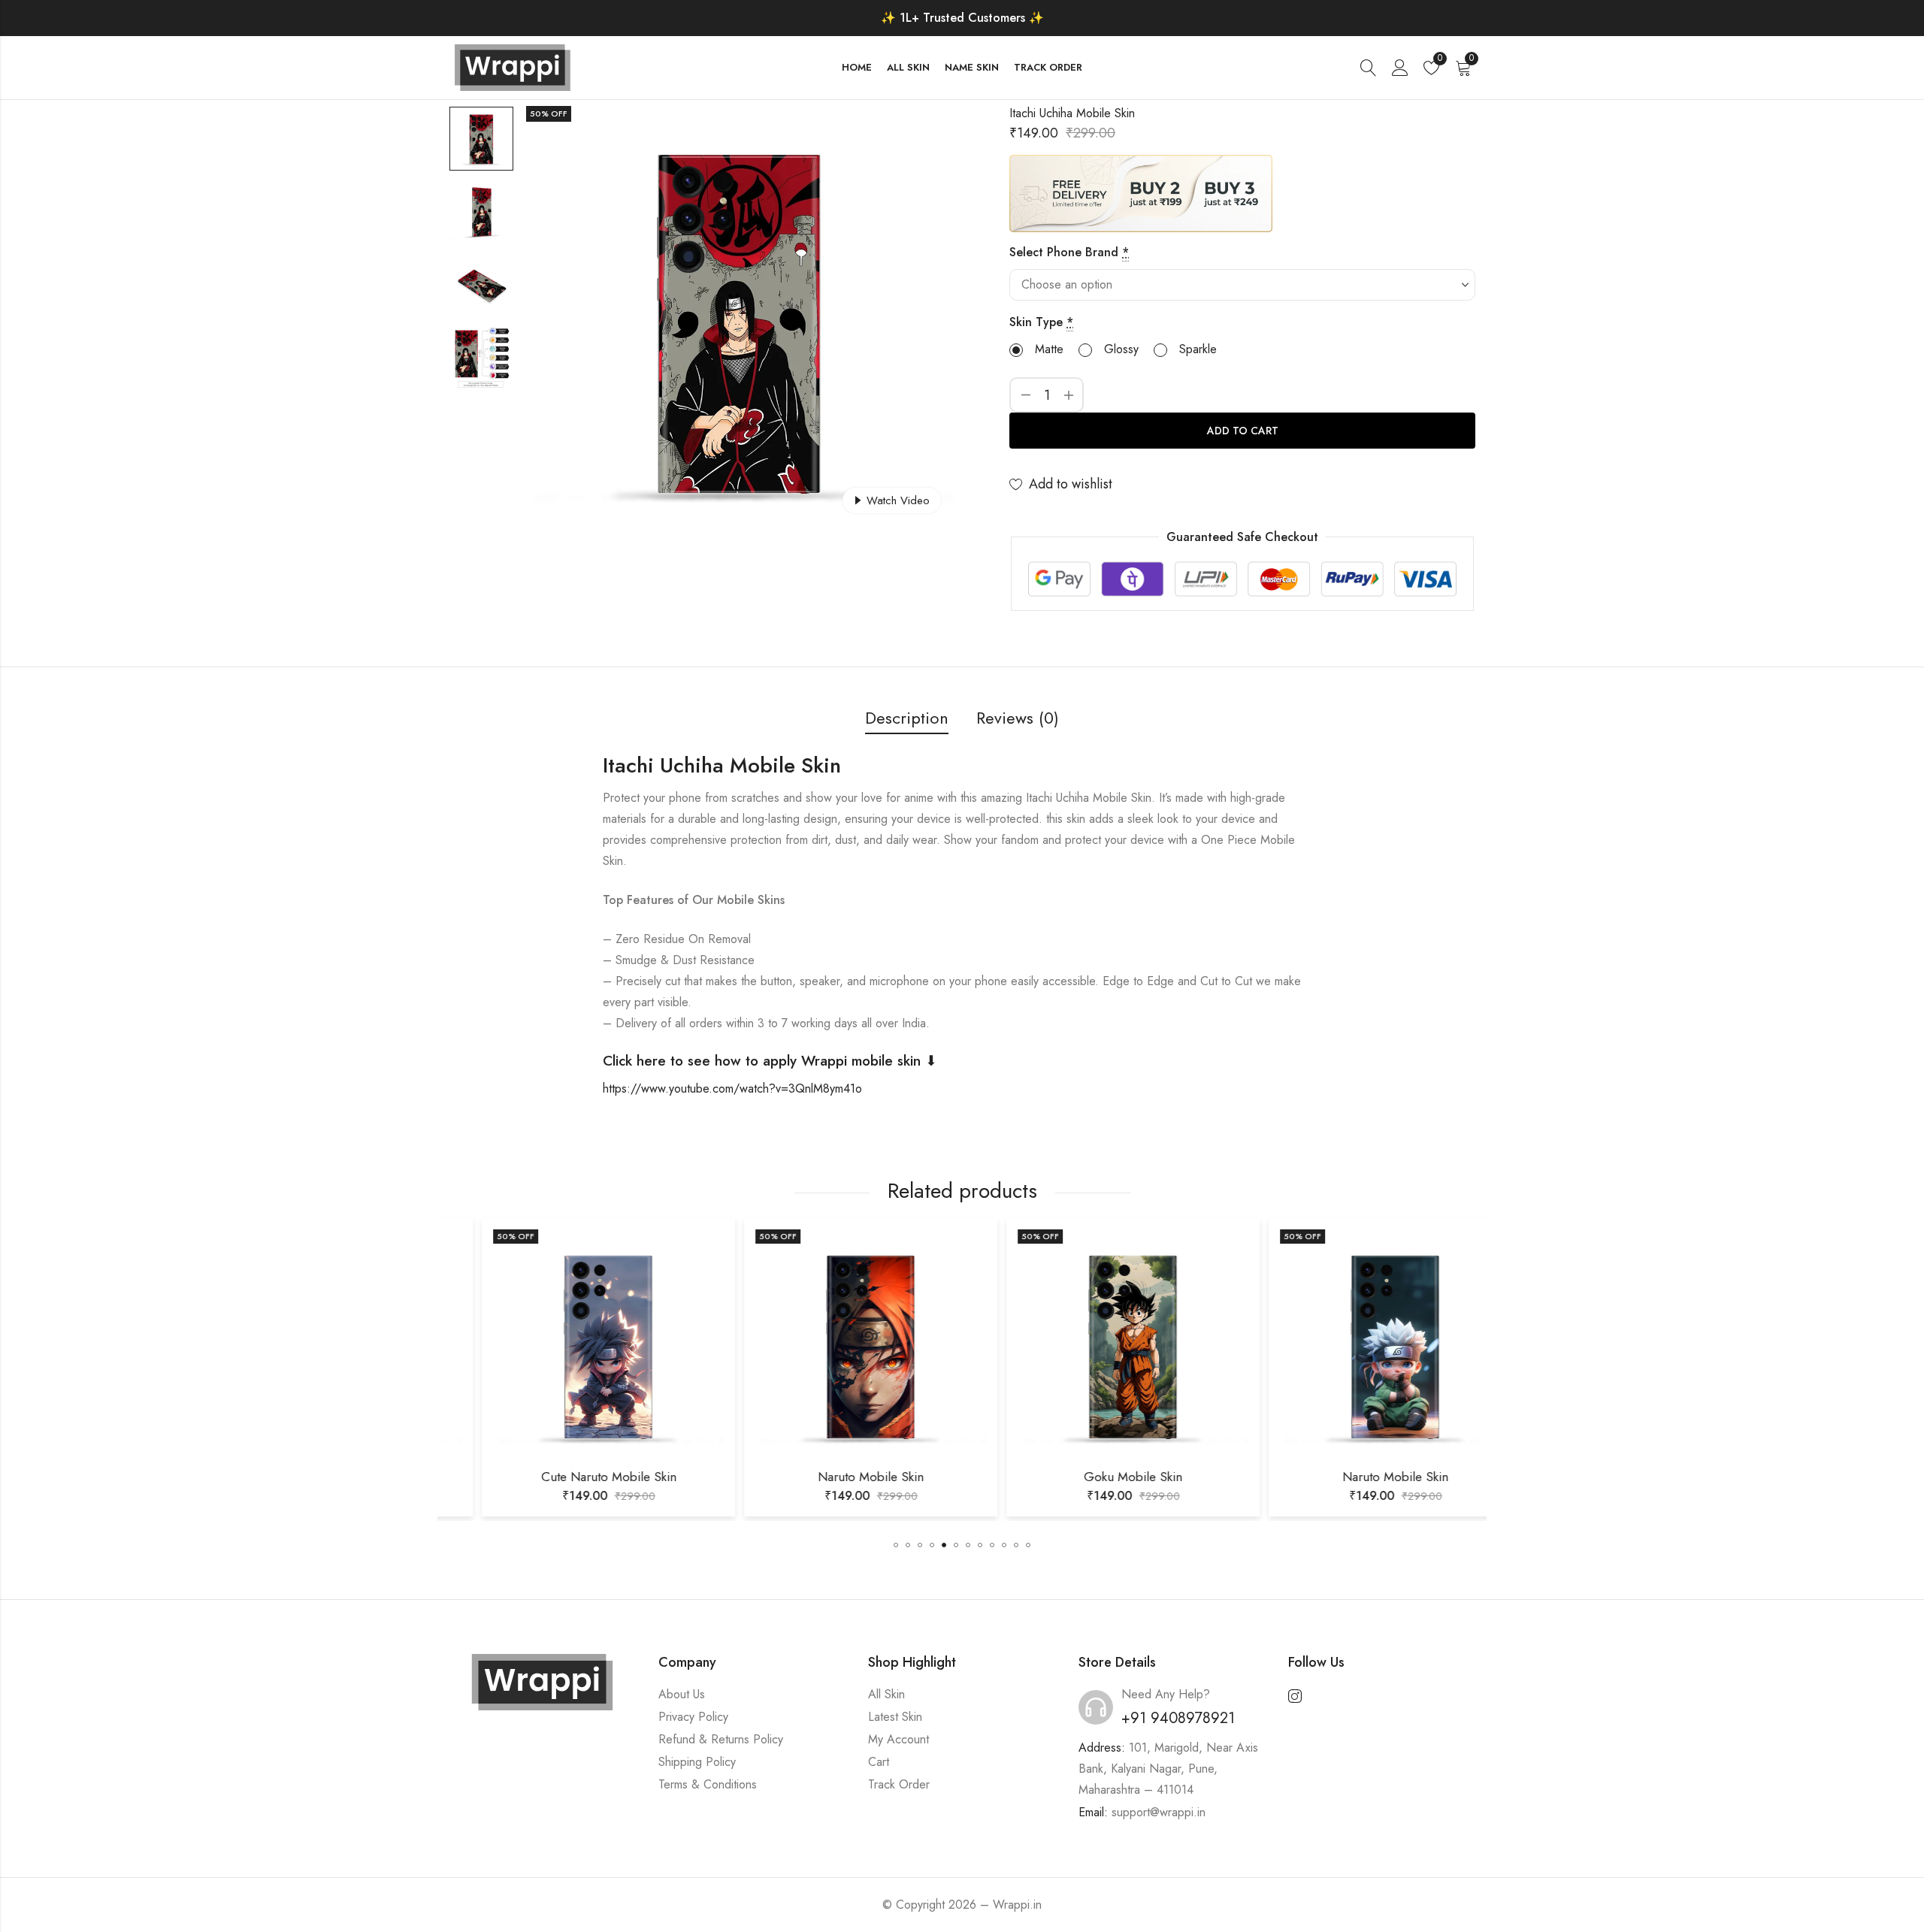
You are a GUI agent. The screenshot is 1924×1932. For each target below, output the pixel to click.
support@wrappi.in (1159, 1812)
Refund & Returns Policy (721, 1739)
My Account (898, 1739)
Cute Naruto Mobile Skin (569, 1477)
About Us (682, 1694)
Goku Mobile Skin (1093, 1477)
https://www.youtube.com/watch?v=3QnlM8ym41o (732, 1088)
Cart (879, 1762)
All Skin (886, 1694)
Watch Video (898, 500)
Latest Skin (895, 1717)
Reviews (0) (1018, 718)
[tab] (907, 719)
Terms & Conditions (708, 1784)
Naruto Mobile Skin (831, 1477)
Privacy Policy (693, 1717)
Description (907, 718)
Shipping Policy (697, 1762)
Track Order (899, 1784)
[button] (896, 1545)
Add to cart (1243, 431)
